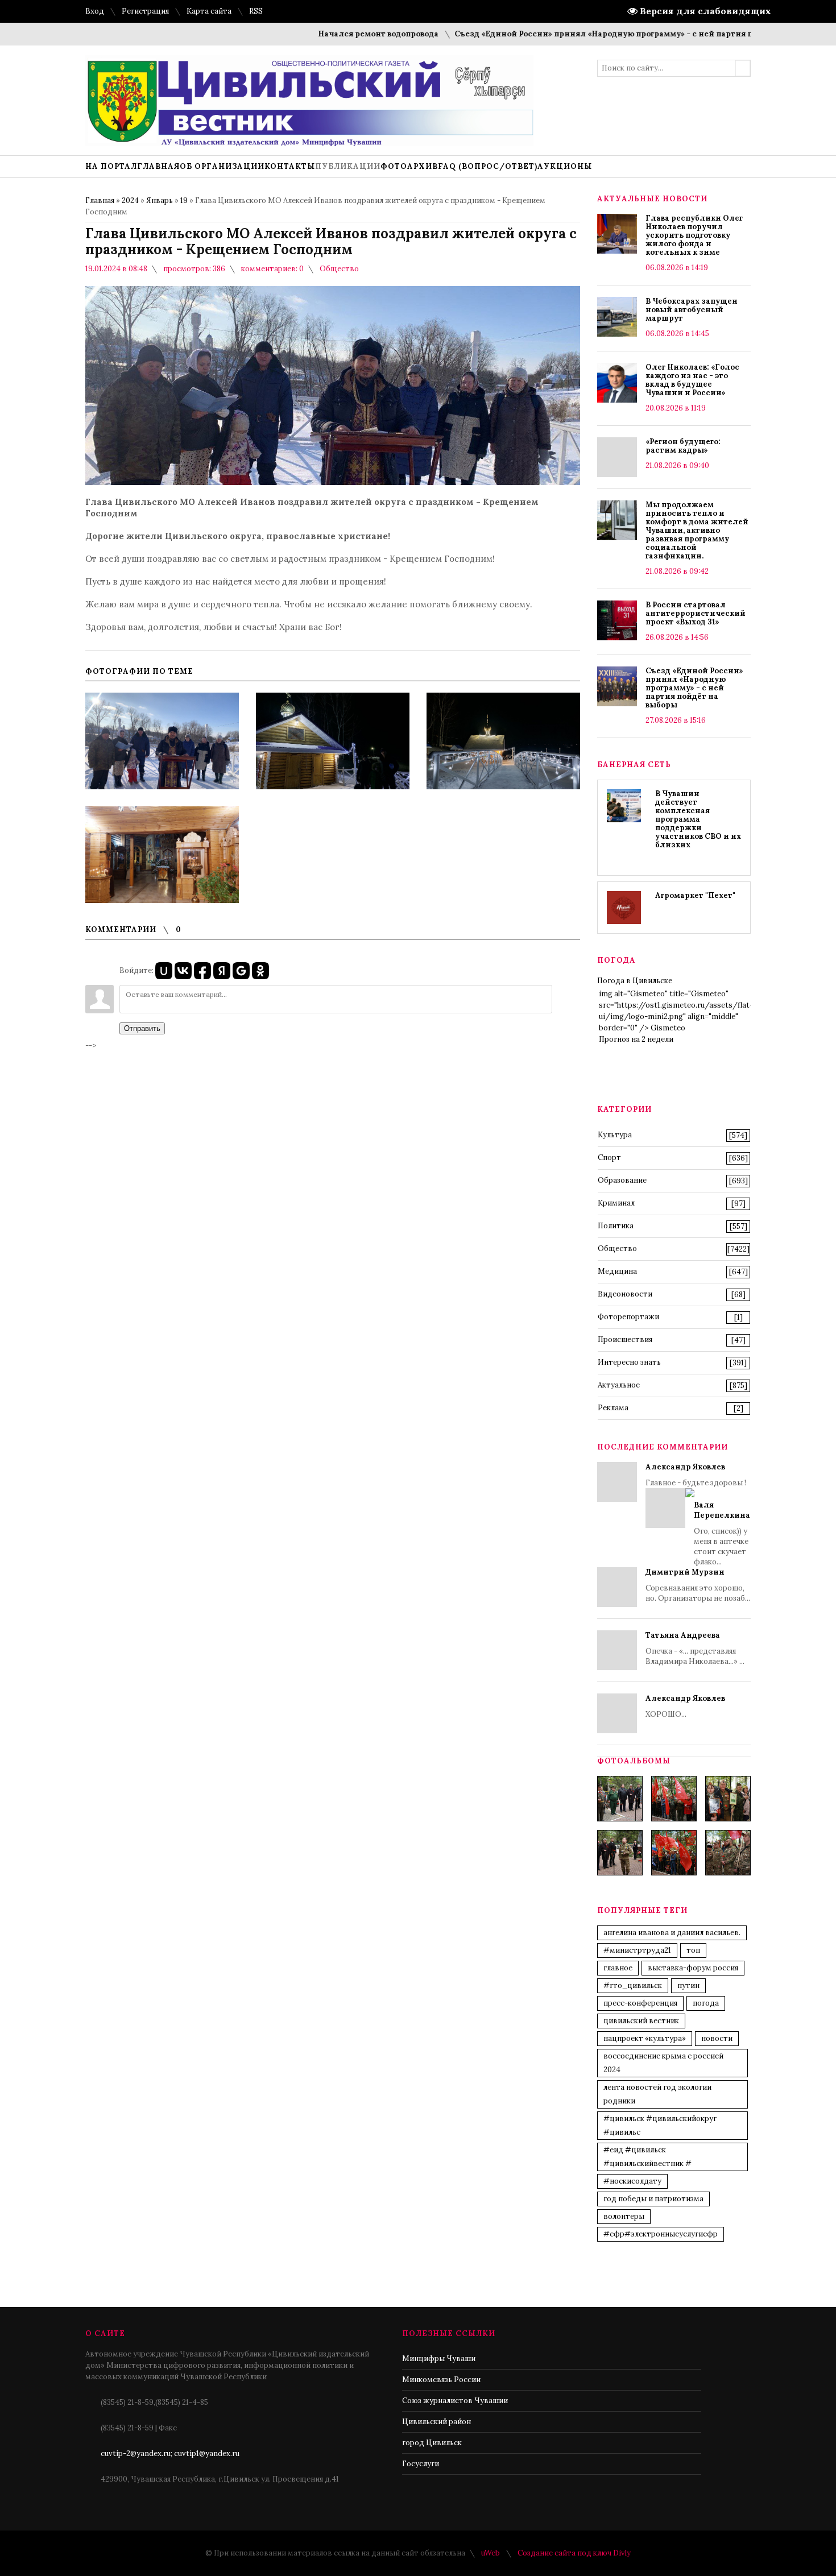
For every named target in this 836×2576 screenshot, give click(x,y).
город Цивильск (432, 2443)
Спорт (609, 1157)
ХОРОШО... (685, 1706)
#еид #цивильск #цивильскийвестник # (647, 2157)
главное (618, 1968)
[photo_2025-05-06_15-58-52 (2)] (728, 1799)
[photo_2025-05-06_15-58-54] (674, 1853)
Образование (622, 1180)
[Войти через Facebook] (202, 971)
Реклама (613, 1408)
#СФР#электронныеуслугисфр (661, 2234)
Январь (160, 200)
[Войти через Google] (241, 971)
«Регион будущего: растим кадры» (683, 446)
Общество (339, 269)
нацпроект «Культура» (645, 2038)
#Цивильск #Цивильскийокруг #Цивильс (660, 2125)
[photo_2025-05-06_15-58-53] (620, 1853)
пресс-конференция (640, 2003)
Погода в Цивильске (635, 981)
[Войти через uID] (164, 971)
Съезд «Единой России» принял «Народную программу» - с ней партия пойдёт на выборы (597, 34)
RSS (256, 11)
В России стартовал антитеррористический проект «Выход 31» (696, 613)
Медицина (617, 1271)
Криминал (616, 1203)
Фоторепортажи (628, 1317)
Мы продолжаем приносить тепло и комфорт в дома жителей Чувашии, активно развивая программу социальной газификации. (697, 530)
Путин (688, 1985)
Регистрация (145, 11)
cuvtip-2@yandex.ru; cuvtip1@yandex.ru (170, 2453)
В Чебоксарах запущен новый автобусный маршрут (692, 310)
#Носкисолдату (632, 2181)
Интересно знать (629, 1362)
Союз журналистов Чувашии (455, 2401)
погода (706, 2003)
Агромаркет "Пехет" (695, 895)
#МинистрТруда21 (637, 1950)
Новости (717, 2038)
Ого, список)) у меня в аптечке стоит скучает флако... (722, 1533)
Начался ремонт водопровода (337, 34)
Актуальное (619, 1385)
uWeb (491, 2553)
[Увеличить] (162, 741)
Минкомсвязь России (441, 2380)
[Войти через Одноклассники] (260, 971)
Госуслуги (421, 2464)
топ (693, 1950)
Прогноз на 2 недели (636, 1039)
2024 (130, 200)
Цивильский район (436, 2422)
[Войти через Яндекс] (222, 971)
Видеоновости (625, 1294)
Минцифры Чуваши (439, 2358)
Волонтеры (624, 2216)
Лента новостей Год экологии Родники (657, 2094)
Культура (615, 1135)
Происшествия (625, 1339)
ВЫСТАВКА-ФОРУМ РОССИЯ (693, 1968)
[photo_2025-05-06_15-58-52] (674, 1799)
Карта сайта (209, 11)
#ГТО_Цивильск (633, 1985)
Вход (95, 11)
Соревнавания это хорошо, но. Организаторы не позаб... (698, 1585)
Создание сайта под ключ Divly (574, 2553)
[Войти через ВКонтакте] (183, 971)
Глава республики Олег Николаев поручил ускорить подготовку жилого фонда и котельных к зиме (694, 235)
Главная (100, 200)
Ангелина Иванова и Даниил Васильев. (672, 1933)
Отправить (142, 1028)
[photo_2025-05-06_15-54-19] (620, 1799)
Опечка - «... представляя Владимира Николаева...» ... (695, 1648)
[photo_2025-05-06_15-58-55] (728, 1853)
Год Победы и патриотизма (653, 2199)
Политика (616, 1226)
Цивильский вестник (641, 2021)
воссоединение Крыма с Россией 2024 (663, 2063)
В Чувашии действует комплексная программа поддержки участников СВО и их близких (698, 819)
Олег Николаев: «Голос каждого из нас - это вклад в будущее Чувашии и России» (692, 380)
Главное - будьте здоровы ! (698, 1514)
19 (184, 200)
